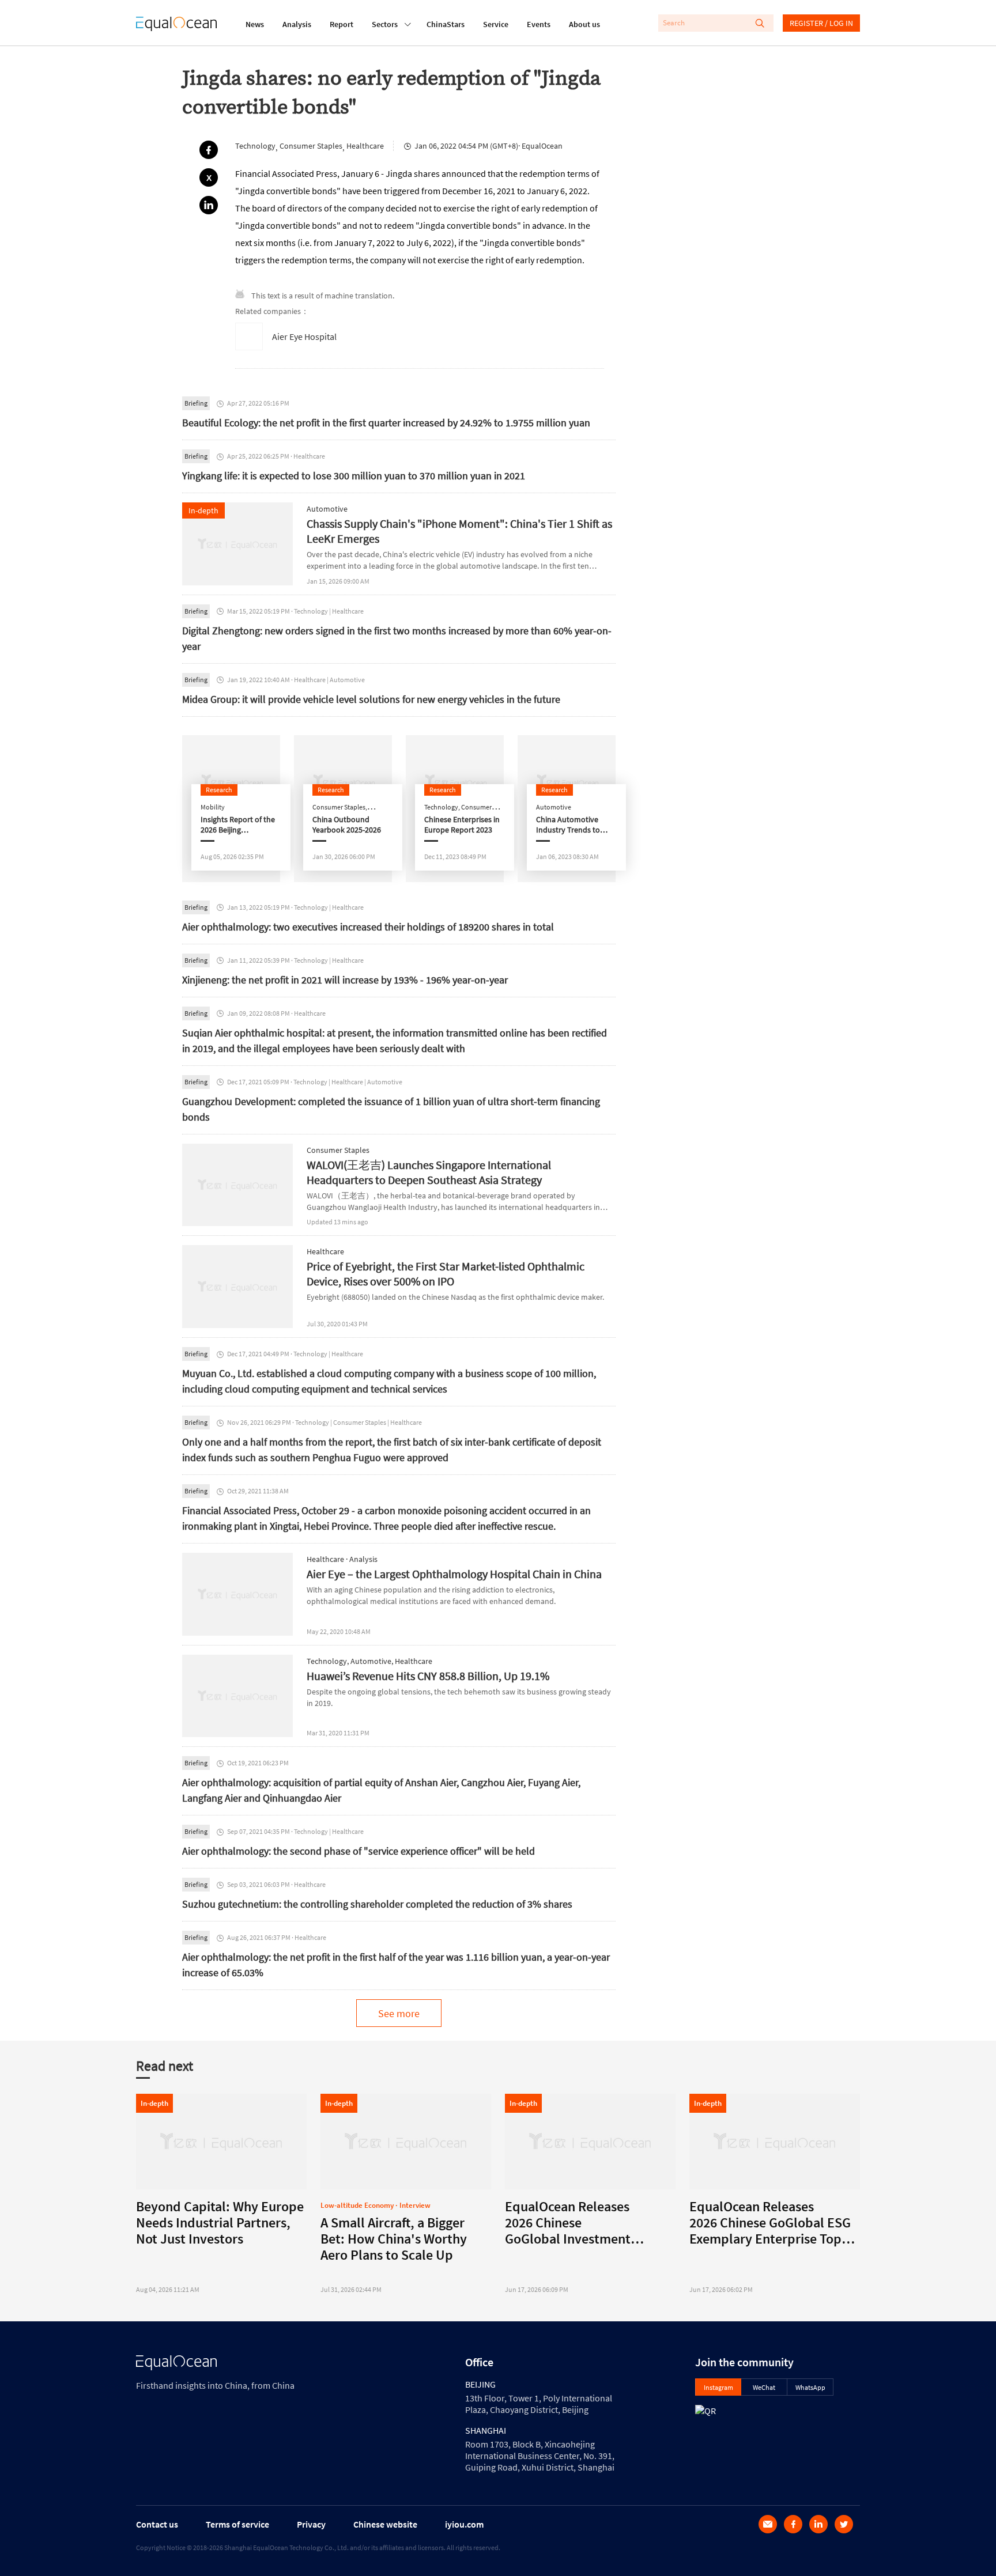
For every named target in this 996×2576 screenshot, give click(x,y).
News (255, 24)
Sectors (385, 24)
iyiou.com (464, 2524)
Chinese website (385, 2524)
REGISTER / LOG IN (821, 23)
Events (539, 24)
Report (342, 24)
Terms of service (237, 2524)
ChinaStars (446, 24)
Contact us (157, 2524)
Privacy (311, 2524)
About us (584, 24)
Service (496, 24)
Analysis (297, 24)
